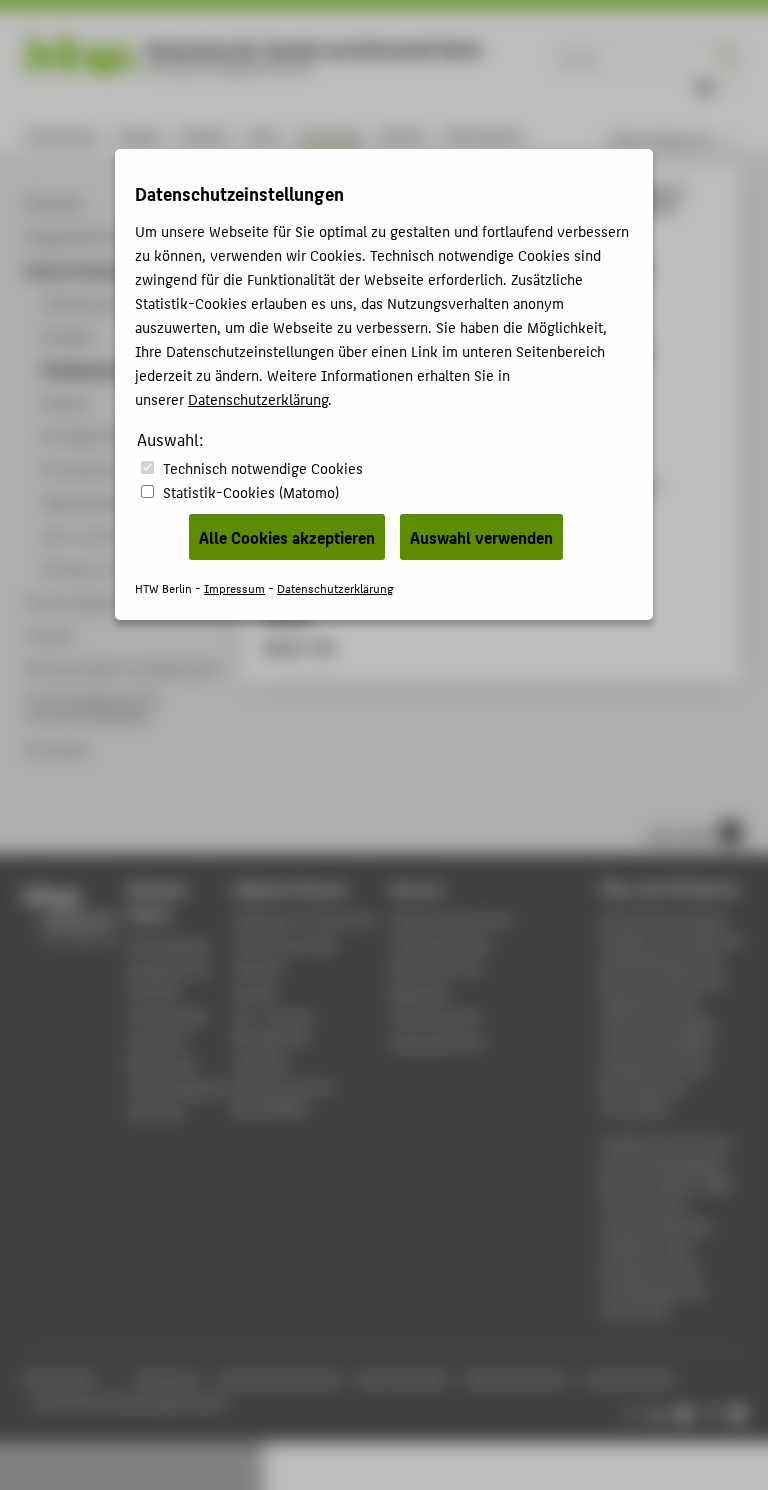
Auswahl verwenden (481, 537)
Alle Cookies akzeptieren (287, 537)
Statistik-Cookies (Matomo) (251, 491)
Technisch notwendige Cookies (263, 467)
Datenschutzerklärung (258, 398)
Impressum (234, 587)
